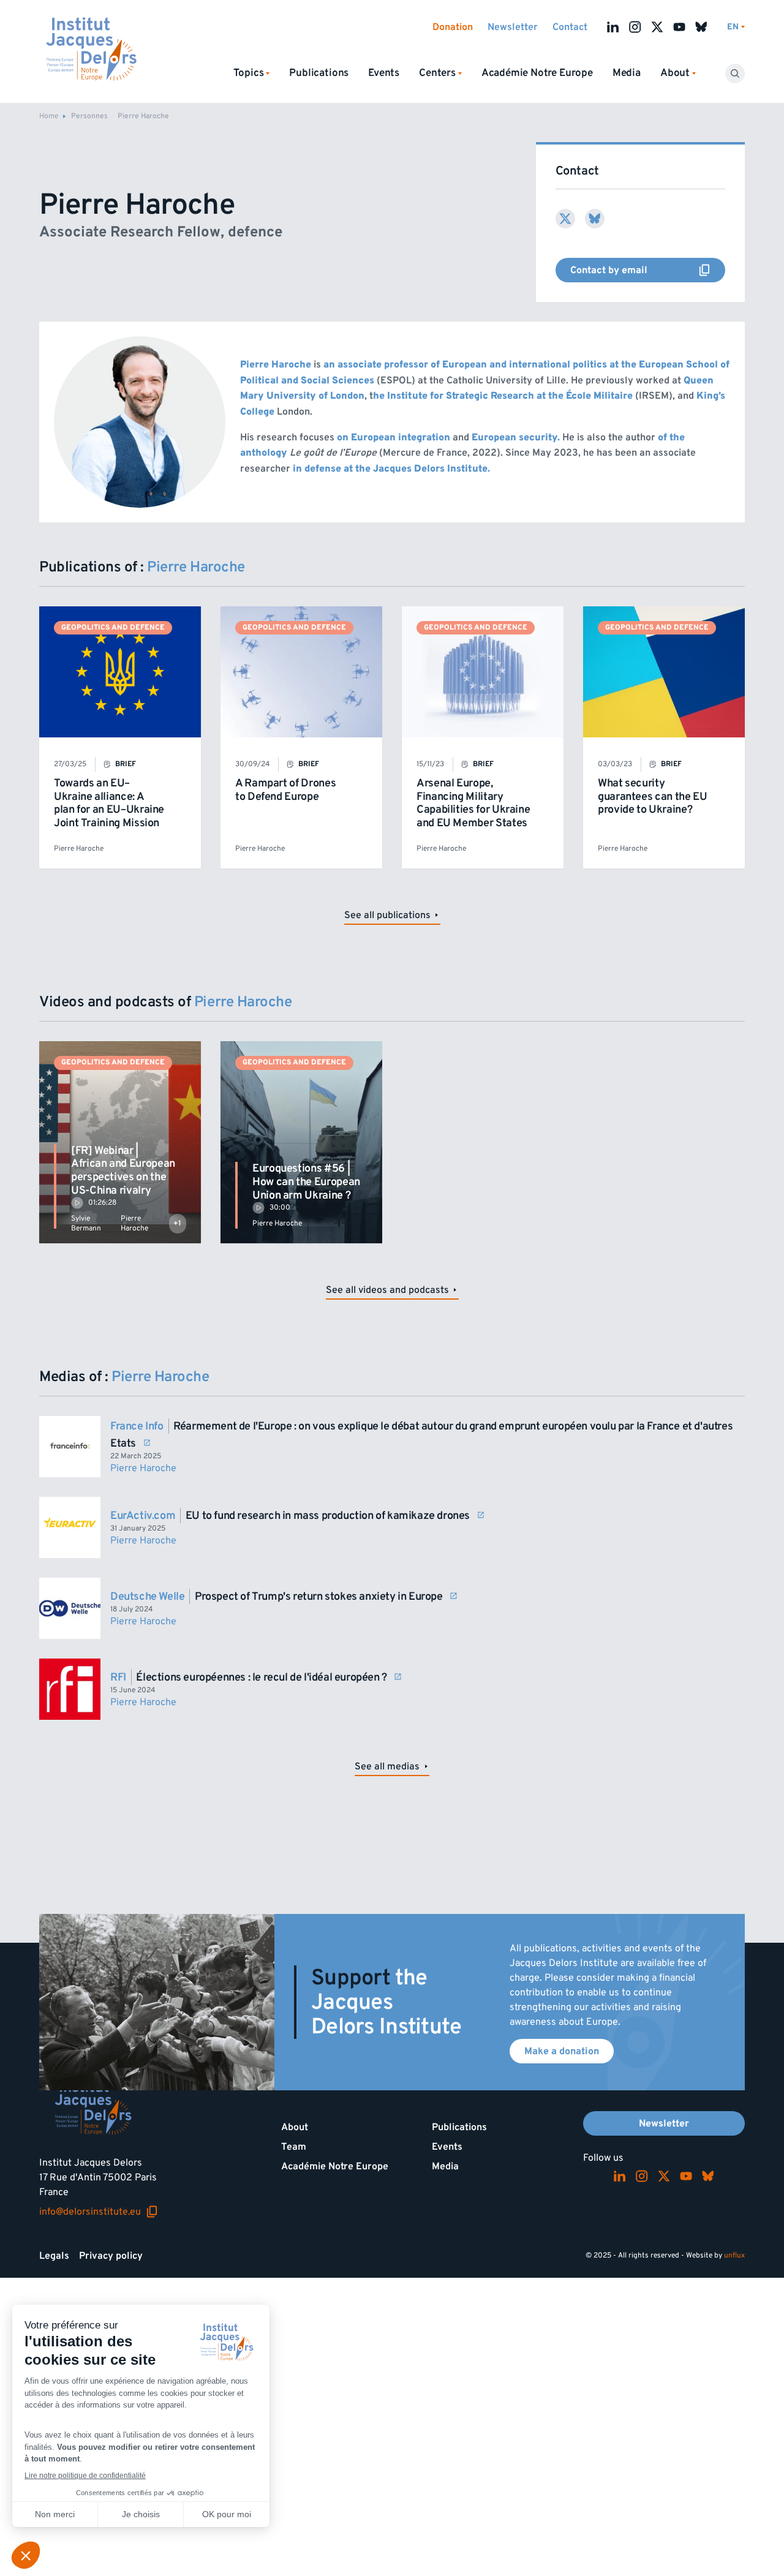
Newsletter (513, 27)
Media (627, 73)
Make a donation (562, 2051)
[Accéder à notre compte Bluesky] (701, 27)
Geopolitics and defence (113, 627)
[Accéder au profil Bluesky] (595, 219)
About (295, 2127)
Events (384, 73)
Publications (319, 73)
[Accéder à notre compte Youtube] (679, 27)
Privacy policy (111, 2256)
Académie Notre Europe (537, 73)
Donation (453, 27)
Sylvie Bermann (86, 1223)
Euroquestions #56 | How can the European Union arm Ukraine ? (306, 1181)
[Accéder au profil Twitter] (565, 219)
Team (294, 2147)
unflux (734, 2255)
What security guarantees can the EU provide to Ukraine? (652, 796)
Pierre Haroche (79, 849)
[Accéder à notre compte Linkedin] (613, 27)
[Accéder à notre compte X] (657, 27)
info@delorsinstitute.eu (99, 2212)
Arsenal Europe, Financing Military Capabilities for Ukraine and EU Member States (473, 803)
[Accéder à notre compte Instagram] (635, 27)
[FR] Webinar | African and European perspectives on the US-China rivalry (123, 1170)
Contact (570, 27)
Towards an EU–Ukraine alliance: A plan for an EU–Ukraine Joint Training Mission (109, 803)
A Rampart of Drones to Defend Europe (285, 790)
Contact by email (648, 270)
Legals (54, 2256)
